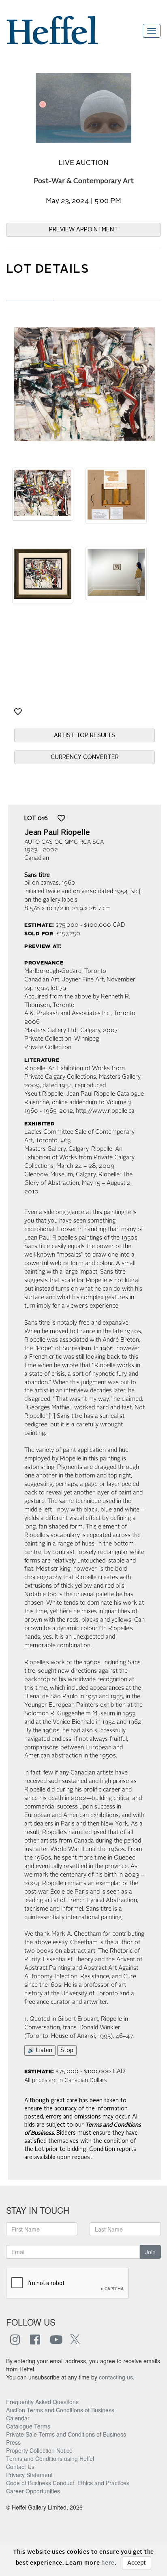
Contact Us (20, 2467)
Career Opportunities (33, 2491)
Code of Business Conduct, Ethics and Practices (68, 2483)
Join (150, 2252)
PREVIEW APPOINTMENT (83, 230)
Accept (137, 2563)
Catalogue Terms (28, 2426)
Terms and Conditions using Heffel (50, 2458)
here (108, 2563)
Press (13, 2442)
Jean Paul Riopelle (57, 833)
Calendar (18, 2418)
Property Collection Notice (39, 2450)
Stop (67, 2050)
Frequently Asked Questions (42, 2402)
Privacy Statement (29, 2475)
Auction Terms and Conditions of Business (60, 2410)
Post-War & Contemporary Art (84, 181)
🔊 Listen (40, 2050)
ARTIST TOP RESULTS (85, 735)
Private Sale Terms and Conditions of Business (66, 2434)
